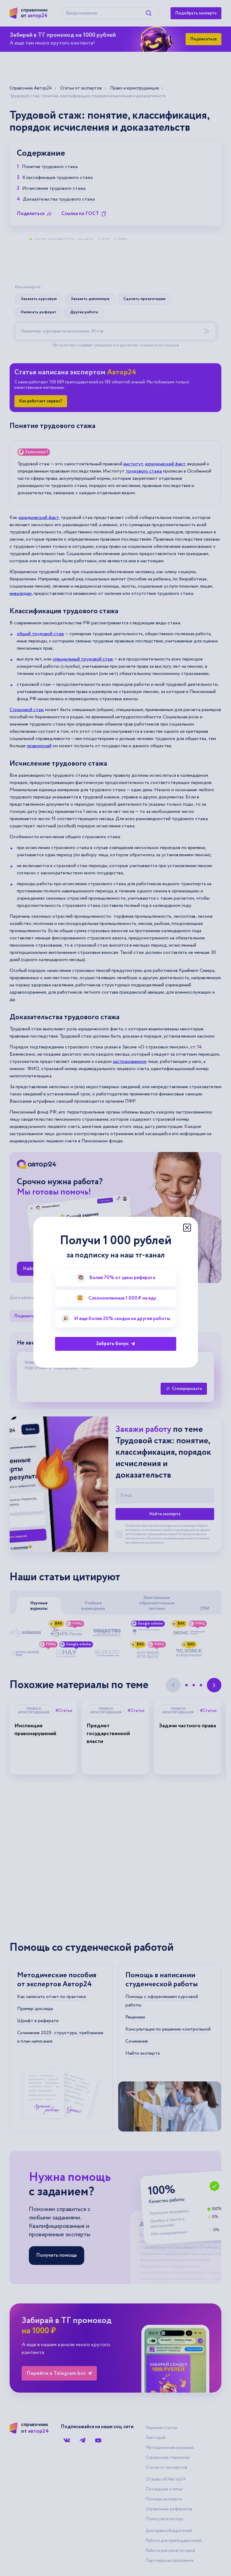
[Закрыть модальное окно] (187, 1228)
